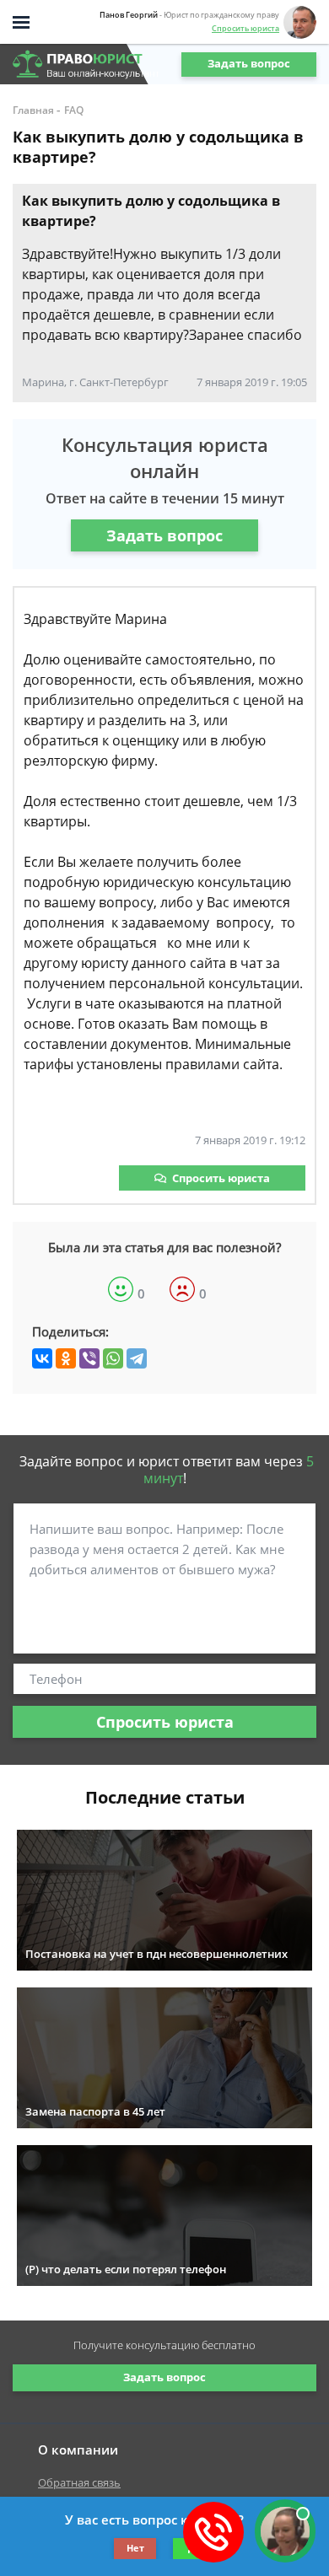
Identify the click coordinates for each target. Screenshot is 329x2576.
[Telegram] (137, 1358)
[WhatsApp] (113, 1358)
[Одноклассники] (66, 1358)
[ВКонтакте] (42, 1358)
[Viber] (89, 1358)
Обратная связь (79, 2482)
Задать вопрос (249, 63)
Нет (135, 2548)
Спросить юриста (245, 28)
